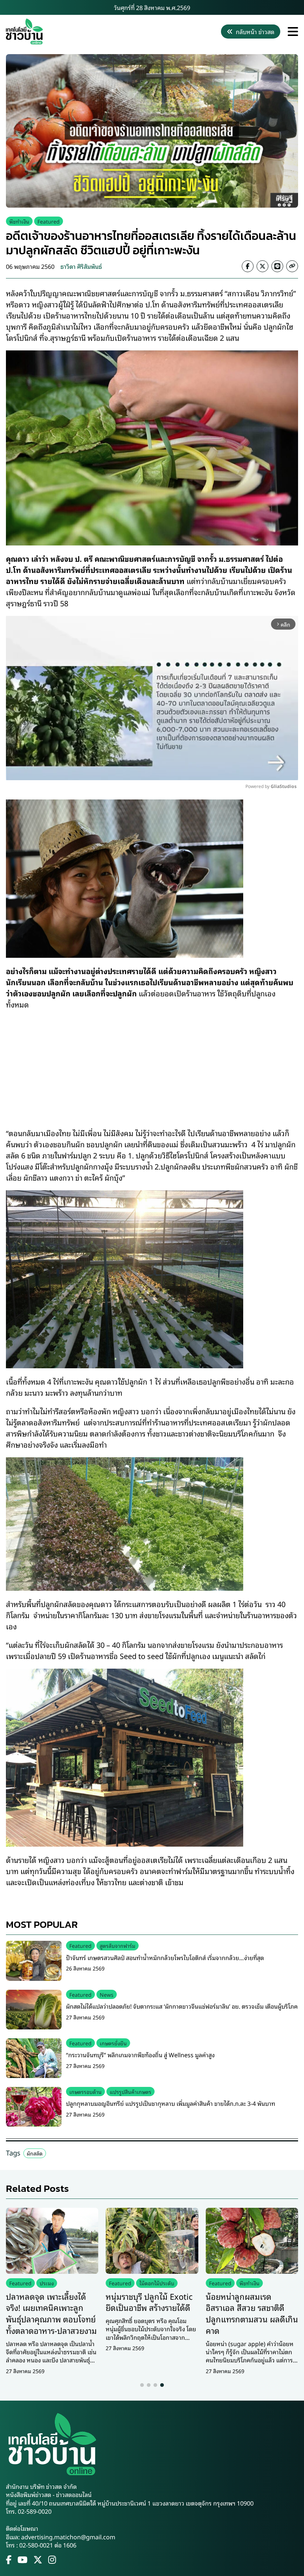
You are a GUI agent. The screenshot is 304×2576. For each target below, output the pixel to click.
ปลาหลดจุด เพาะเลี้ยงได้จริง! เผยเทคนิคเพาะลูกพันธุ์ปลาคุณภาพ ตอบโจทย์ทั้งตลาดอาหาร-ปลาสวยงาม (51, 2313)
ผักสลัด (35, 2153)
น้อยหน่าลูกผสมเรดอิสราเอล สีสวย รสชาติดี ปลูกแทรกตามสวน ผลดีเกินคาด (252, 2313)
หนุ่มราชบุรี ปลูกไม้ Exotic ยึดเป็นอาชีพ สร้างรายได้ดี (149, 2302)
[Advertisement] (152, 1063)
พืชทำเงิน (19, 221)
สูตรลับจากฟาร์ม (118, 1945)
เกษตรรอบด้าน (85, 2092)
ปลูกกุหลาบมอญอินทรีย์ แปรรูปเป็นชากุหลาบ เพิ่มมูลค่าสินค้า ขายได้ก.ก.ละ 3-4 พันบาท (171, 2103)
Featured (49, 221)
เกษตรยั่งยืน (113, 2043)
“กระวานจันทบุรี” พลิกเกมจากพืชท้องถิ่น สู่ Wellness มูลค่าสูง (140, 2055)
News (107, 1994)
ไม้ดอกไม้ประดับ (157, 2283)
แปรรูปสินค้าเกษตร (130, 2092)
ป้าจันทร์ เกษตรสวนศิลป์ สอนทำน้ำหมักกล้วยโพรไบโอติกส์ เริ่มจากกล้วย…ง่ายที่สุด (165, 1957)
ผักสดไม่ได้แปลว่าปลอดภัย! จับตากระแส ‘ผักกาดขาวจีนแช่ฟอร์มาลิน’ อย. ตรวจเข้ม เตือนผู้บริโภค (182, 2006)
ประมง (47, 2283)
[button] (142, 2385)
